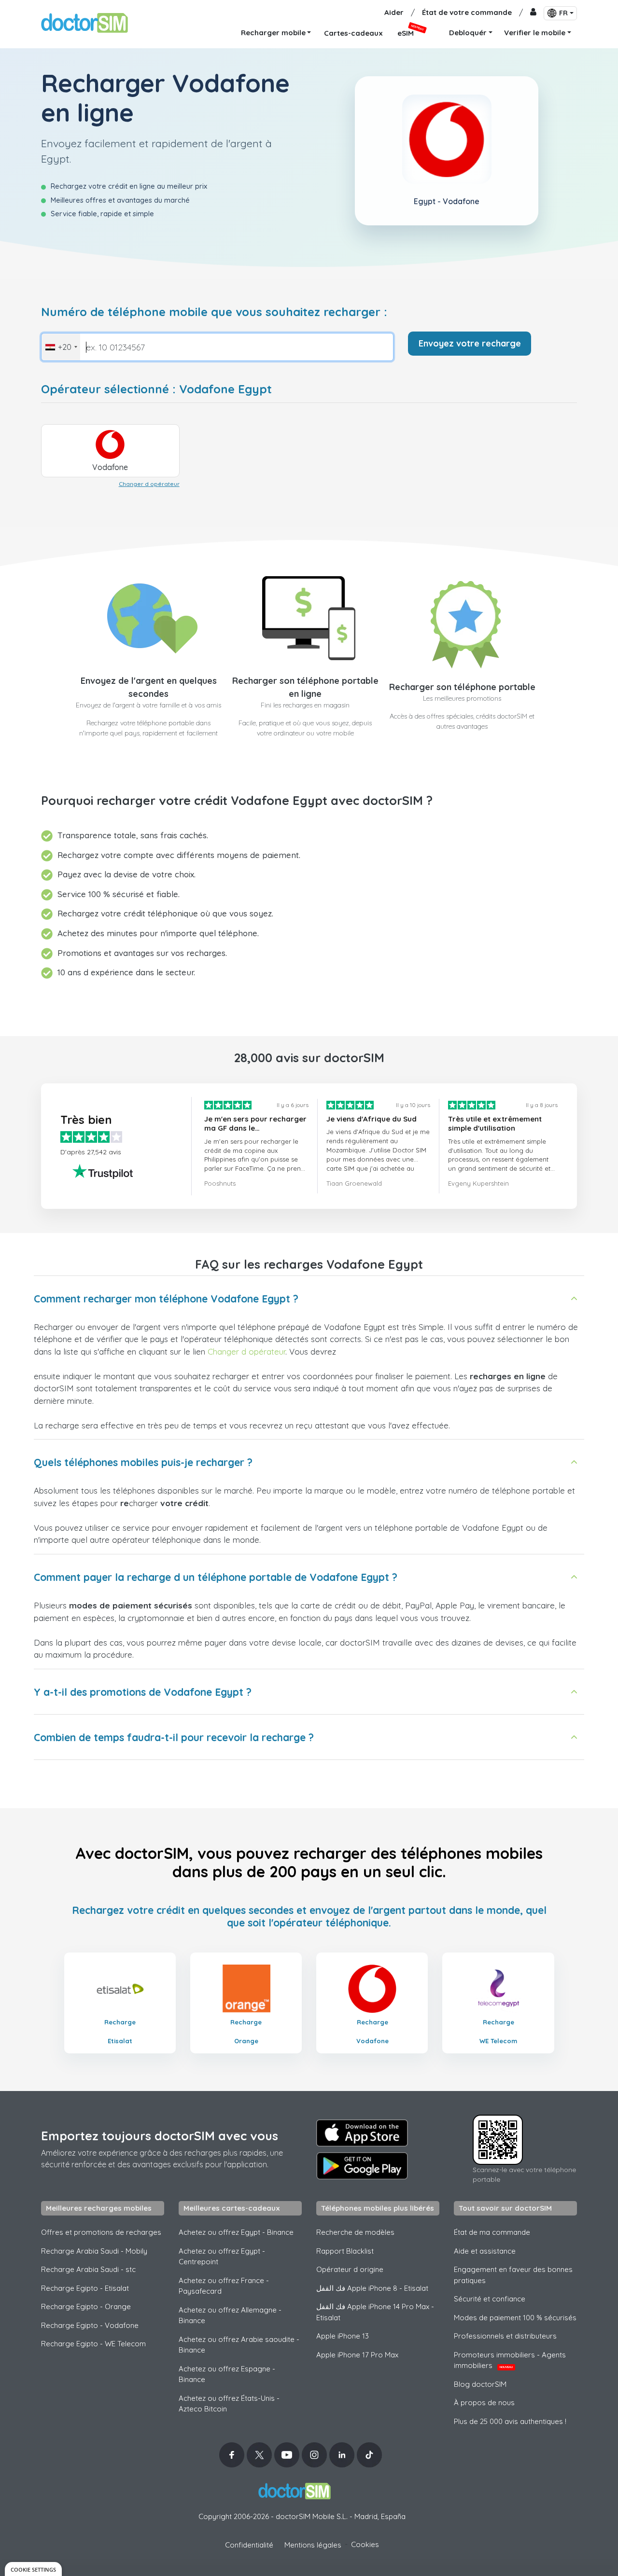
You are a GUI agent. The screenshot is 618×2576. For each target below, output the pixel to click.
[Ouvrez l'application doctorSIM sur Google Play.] (362, 2166)
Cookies (365, 2544)
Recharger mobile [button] (273, 33)
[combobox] (61, 347)
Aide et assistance (485, 2251)
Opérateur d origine (350, 2269)
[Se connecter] (533, 13)
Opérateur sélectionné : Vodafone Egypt (156, 389)
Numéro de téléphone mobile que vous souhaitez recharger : (214, 312)
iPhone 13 (343, 2336)
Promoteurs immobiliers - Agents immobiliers (510, 2360)
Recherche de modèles (355, 2232)
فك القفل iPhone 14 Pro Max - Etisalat (375, 2312)
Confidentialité (249, 2545)
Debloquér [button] (468, 33)
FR (563, 13)
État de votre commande (467, 12)
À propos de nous (484, 2403)
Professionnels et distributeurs (505, 2336)
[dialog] (33, 2569)
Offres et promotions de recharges (101, 2232)
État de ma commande (492, 2232)
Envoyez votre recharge (470, 343)
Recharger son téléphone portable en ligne (305, 687)
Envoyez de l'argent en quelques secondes (149, 687)
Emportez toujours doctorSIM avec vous (160, 2136)
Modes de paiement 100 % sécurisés (515, 2318)
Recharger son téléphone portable (462, 687)
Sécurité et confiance (490, 2299)
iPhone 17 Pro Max (357, 2355)
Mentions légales (313, 2545)
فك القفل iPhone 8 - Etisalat (372, 2288)
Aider (394, 12)
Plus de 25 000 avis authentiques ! (510, 2421)
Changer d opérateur (149, 484)
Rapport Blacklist (345, 2251)
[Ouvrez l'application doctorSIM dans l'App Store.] (362, 2133)
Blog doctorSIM (480, 2384)
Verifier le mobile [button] (535, 33)
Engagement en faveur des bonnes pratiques (513, 2275)
